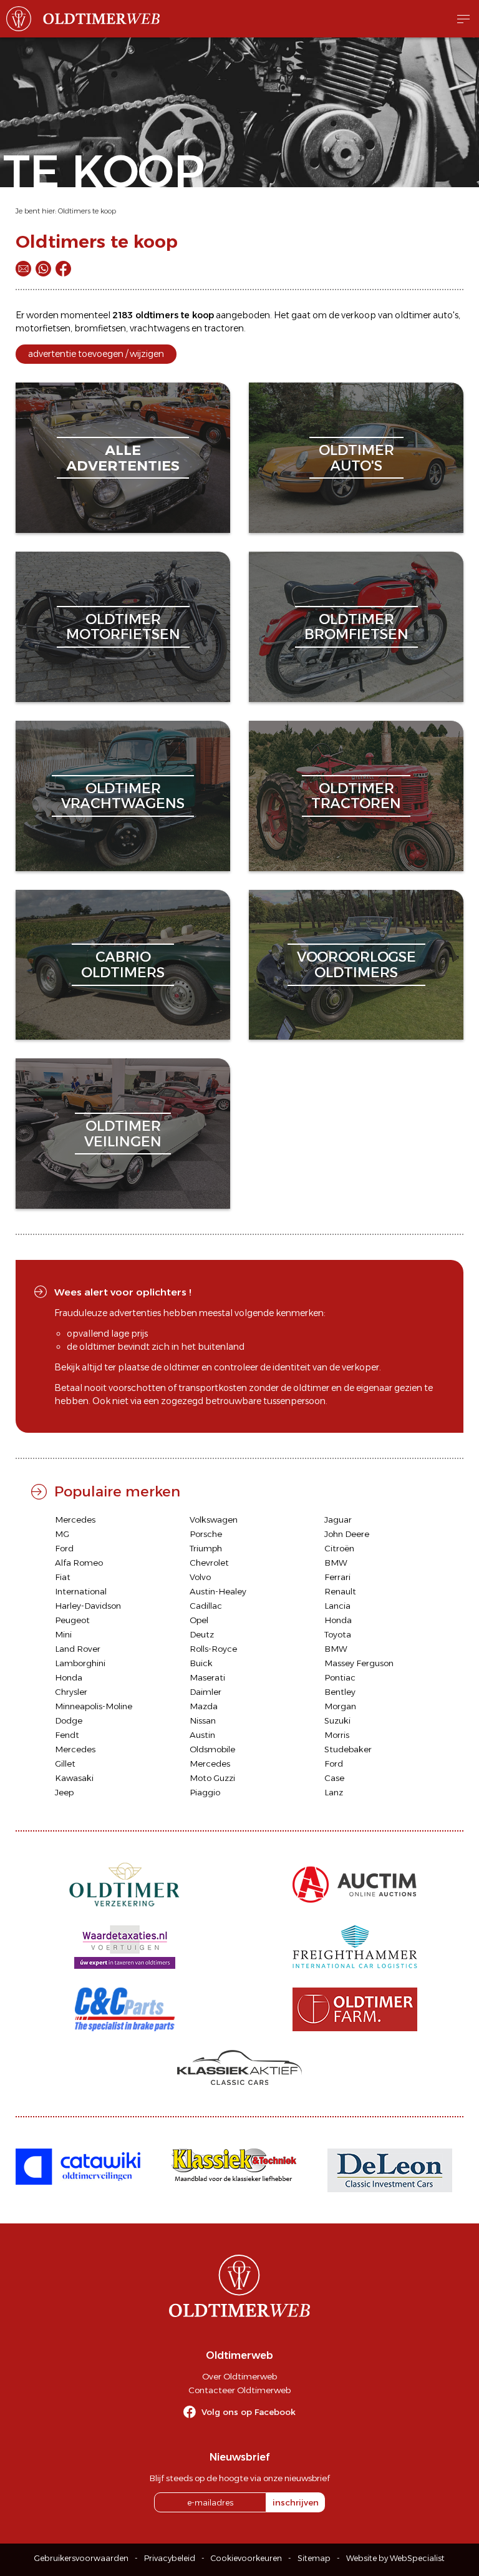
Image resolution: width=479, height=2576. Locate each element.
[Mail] (23, 269)
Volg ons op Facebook (249, 2412)
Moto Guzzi (212, 1778)
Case (334, 1778)
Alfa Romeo (79, 1563)
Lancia (337, 1606)
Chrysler (71, 1692)
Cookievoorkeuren (246, 2558)
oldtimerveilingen (123, 1134)
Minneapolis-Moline (94, 1706)
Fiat (63, 1577)
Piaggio (205, 1792)
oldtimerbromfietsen (356, 627)
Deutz (202, 1634)
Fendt (67, 1735)
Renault (340, 1591)
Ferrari (337, 1577)
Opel (199, 1620)
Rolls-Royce (213, 1649)
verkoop (359, 315)
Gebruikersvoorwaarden (81, 2558)
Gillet (65, 1764)
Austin (202, 1735)
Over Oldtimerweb (239, 2376)
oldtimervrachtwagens (123, 796)
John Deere (347, 1534)
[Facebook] (63, 269)
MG (62, 1534)
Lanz (334, 1792)
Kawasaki (74, 1778)
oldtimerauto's (356, 458)
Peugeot (72, 1620)
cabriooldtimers (123, 964)
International (81, 1591)
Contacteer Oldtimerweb (239, 2390)
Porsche (206, 1534)
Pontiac (340, 1677)
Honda (338, 1620)
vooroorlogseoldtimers (356, 964)
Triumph (206, 1548)
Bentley (340, 1692)
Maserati (207, 1677)
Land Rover (78, 1649)
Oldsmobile (212, 1749)
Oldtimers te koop (87, 211)
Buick (201, 1663)
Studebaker (348, 1749)
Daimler (206, 1692)
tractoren (224, 328)
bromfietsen (100, 328)
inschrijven (296, 2502)
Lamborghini (80, 1663)
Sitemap (314, 2558)
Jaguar (338, 1520)
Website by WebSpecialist (395, 2558)
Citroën (339, 1548)
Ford (64, 1548)
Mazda (204, 1706)
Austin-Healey (218, 1591)
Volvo (200, 1577)
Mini (63, 1634)
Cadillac (206, 1606)
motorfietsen (43, 328)
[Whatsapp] (43, 269)
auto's (446, 315)
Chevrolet (209, 1563)
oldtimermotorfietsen (123, 627)
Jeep (64, 1792)
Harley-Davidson (88, 1606)
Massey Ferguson (359, 1663)
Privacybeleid (170, 2558)
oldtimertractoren (356, 796)
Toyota (338, 1634)
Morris (337, 1735)
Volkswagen (214, 1520)
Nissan (203, 1720)
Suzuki (337, 1720)
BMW (336, 1563)
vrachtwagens (160, 328)
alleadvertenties (123, 458)
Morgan (340, 1706)
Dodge (69, 1720)
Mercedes (75, 1520)
